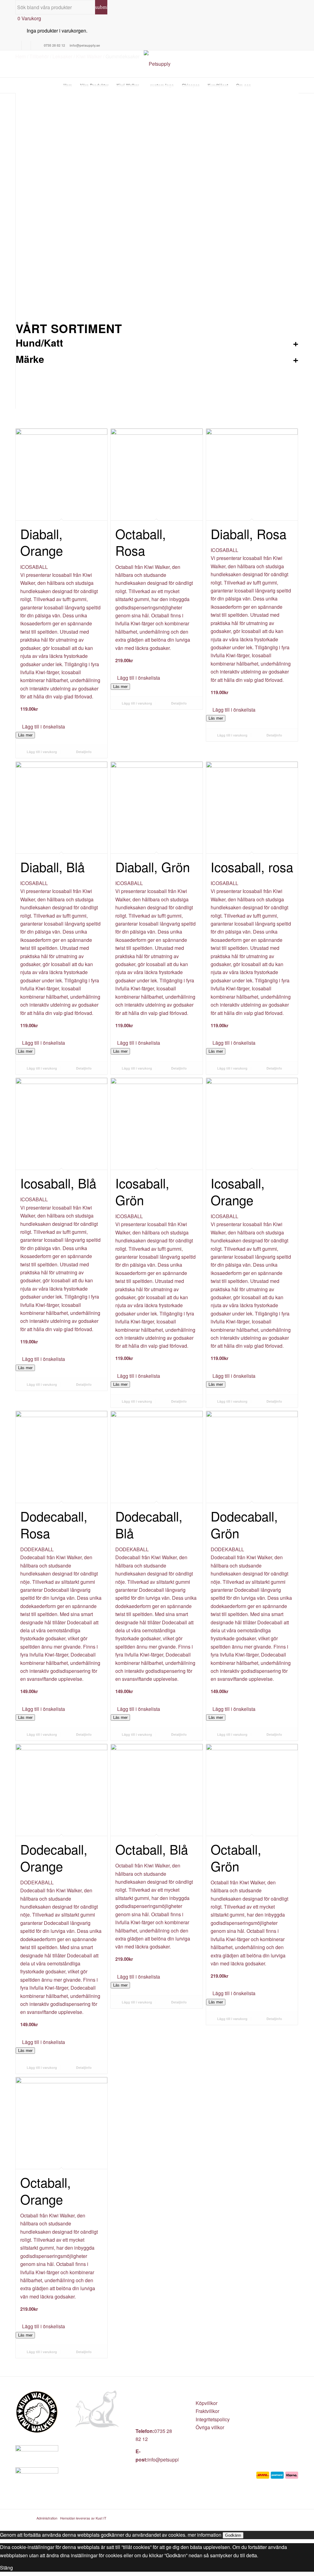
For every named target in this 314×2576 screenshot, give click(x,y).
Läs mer (25, 735)
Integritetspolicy (213, 2419)
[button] (61, 727)
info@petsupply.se (168, 2459)
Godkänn (233, 2535)
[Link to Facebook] (17, 45)
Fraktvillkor (207, 2411)
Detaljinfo (83, 752)
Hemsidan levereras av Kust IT (83, 2518)
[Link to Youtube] (36, 45)
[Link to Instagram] (26, 45)
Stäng (6, 2568)
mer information (205, 2535)
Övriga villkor (210, 2427)
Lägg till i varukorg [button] (41, 752)
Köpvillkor (207, 2403)
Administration (47, 2518)
